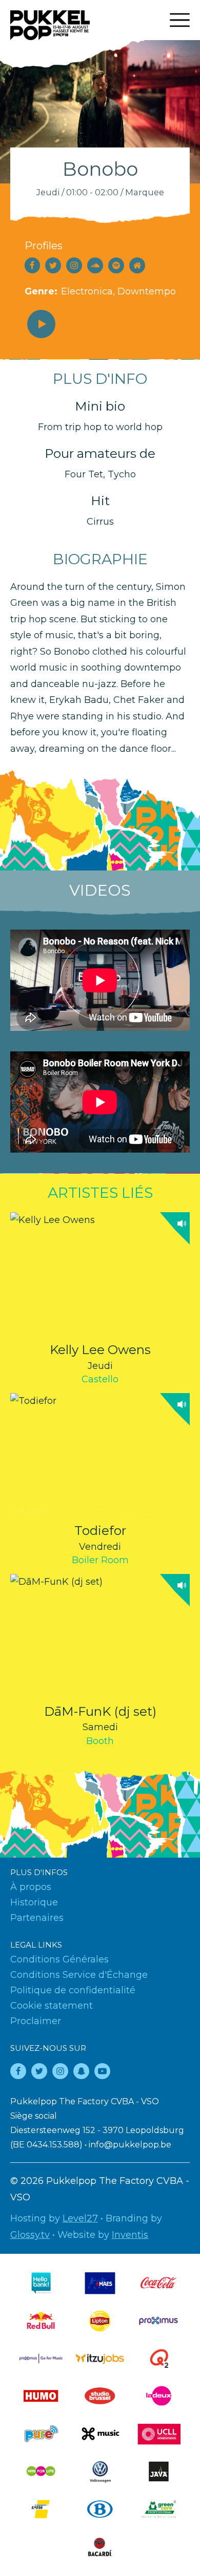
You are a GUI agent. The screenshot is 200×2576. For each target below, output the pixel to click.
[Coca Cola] (159, 2283)
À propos (31, 1887)
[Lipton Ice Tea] (100, 2321)
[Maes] (100, 2283)
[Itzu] (100, 2358)
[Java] (159, 2471)
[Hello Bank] (41, 2283)
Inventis (130, 2235)
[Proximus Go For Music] (41, 2358)
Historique (34, 1902)
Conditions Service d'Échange (79, 1975)
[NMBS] (100, 2509)
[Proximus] (159, 2321)
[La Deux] (159, 2396)
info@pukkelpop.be (130, 2145)
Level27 (80, 2218)
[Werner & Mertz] (159, 2509)
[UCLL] (159, 2434)
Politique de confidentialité (73, 1990)
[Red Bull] (41, 2321)
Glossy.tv (30, 2235)
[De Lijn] (41, 2509)
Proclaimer (36, 2021)
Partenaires (37, 1918)
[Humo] (41, 2396)
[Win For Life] (41, 2471)
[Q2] (159, 2358)
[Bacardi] (100, 2547)
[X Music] (100, 2434)
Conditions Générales (59, 1959)
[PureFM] (41, 2434)
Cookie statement (52, 2006)
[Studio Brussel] (100, 2396)
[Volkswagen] (100, 2471)
